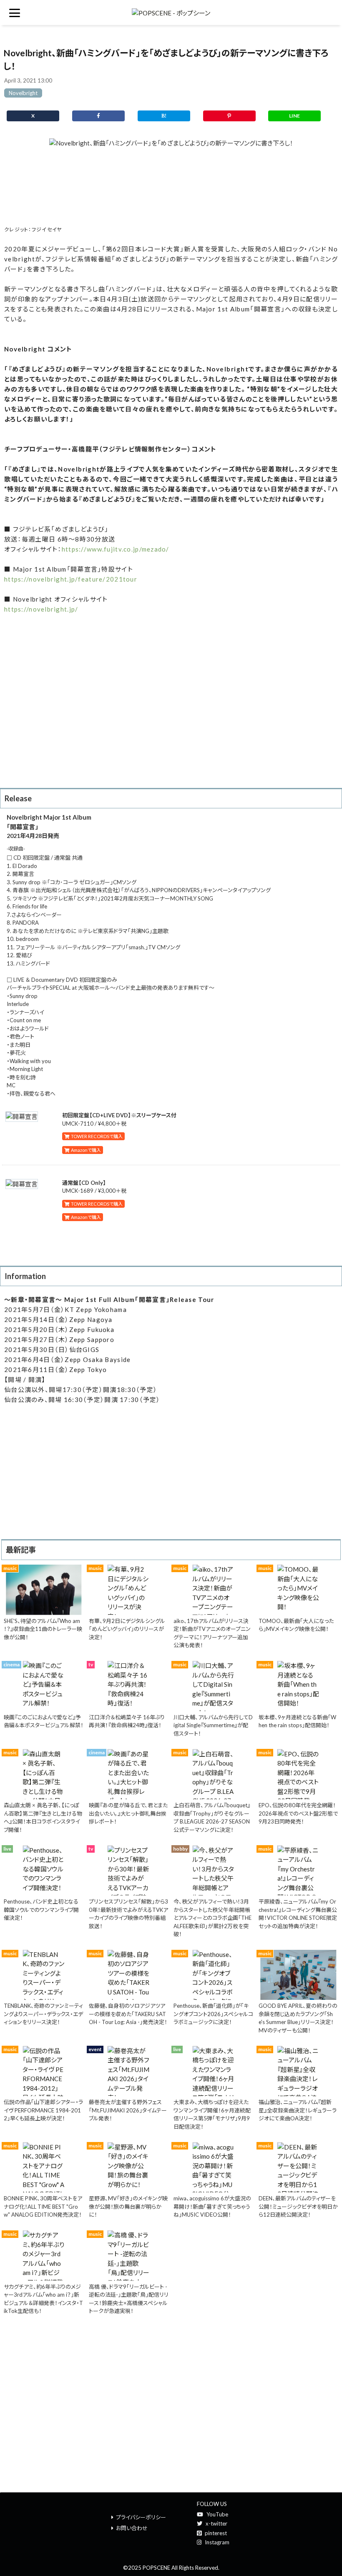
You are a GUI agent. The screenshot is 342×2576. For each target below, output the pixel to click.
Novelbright (23, 93)
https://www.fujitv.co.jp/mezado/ (116, 549)
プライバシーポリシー (141, 2517)
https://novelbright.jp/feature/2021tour (71, 579)
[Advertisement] (171, 186)
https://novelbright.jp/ (41, 609)
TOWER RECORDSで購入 (96, 1136)
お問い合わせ (132, 2528)
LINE (294, 116)
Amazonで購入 (85, 1150)
